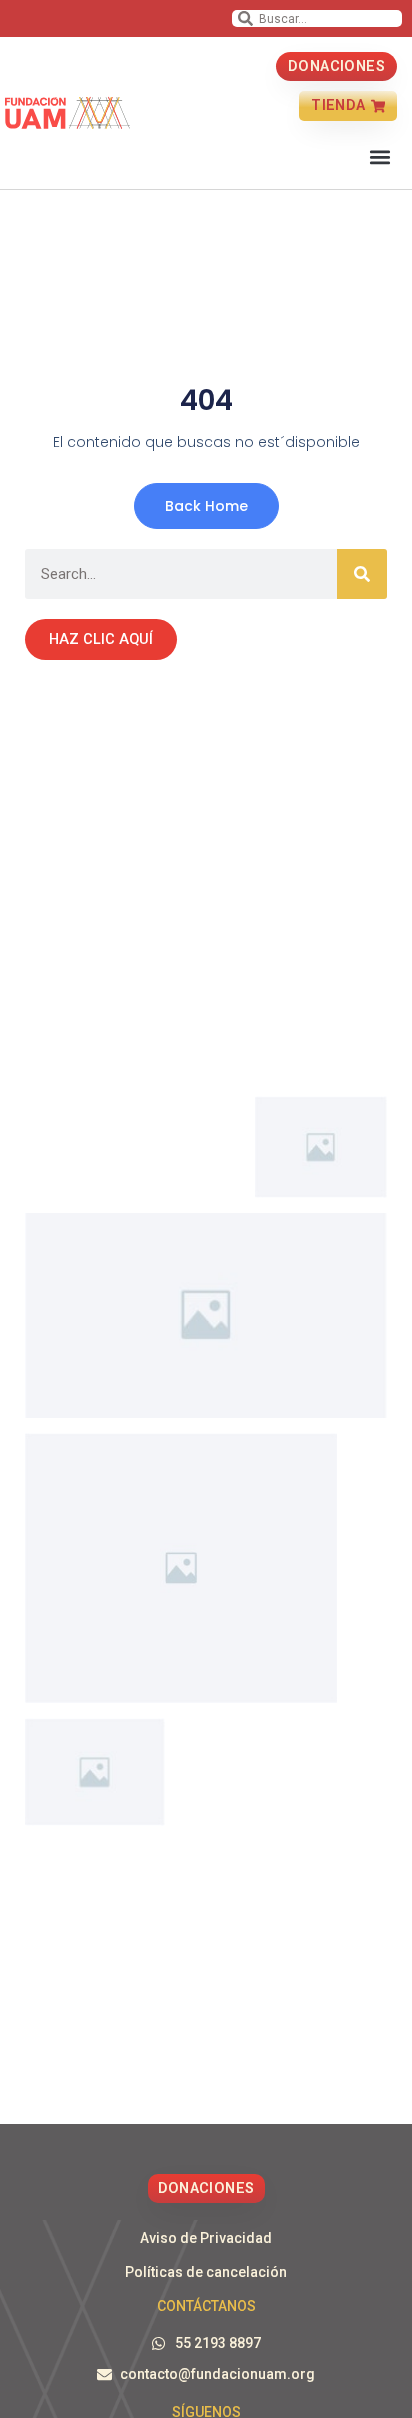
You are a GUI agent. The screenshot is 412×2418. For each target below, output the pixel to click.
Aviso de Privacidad (206, 2238)
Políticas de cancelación (206, 2272)
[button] (380, 157)
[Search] (362, 574)
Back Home (206, 506)
